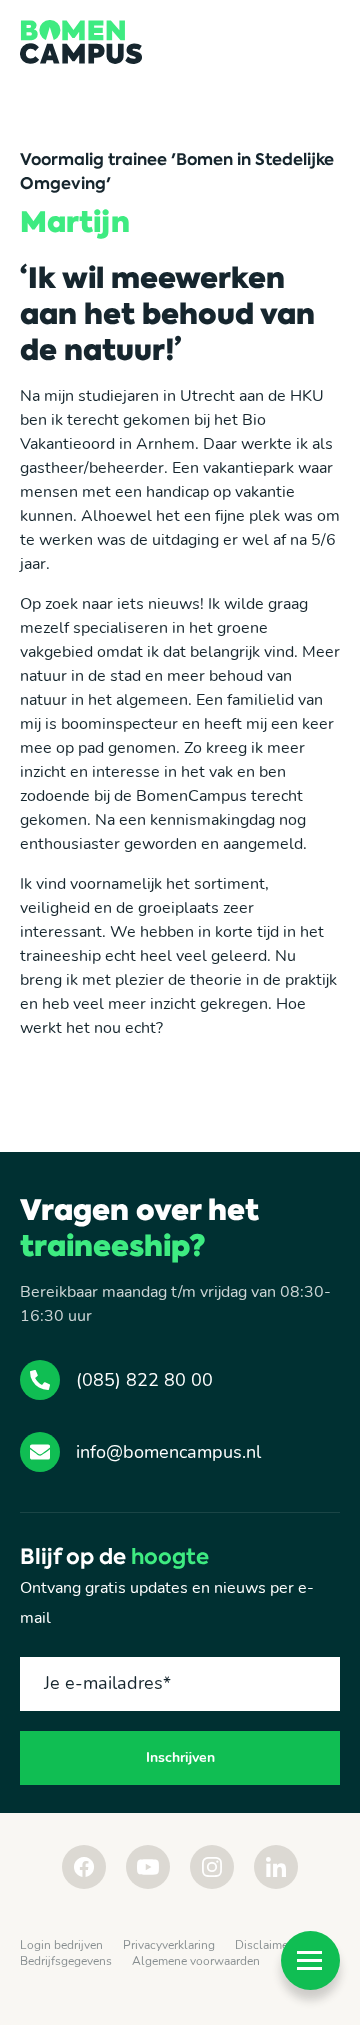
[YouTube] (148, 1867)
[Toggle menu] (310, 1960)
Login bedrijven (61, 1945)
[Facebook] (84, 1867)
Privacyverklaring (169, 1945)
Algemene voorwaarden (196, 1961)
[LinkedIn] (276, 1867)
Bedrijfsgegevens (66, 1961)
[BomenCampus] (81, 42)
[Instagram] (212, 1867)
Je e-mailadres (107, 1683)
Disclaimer (263, 1945)
